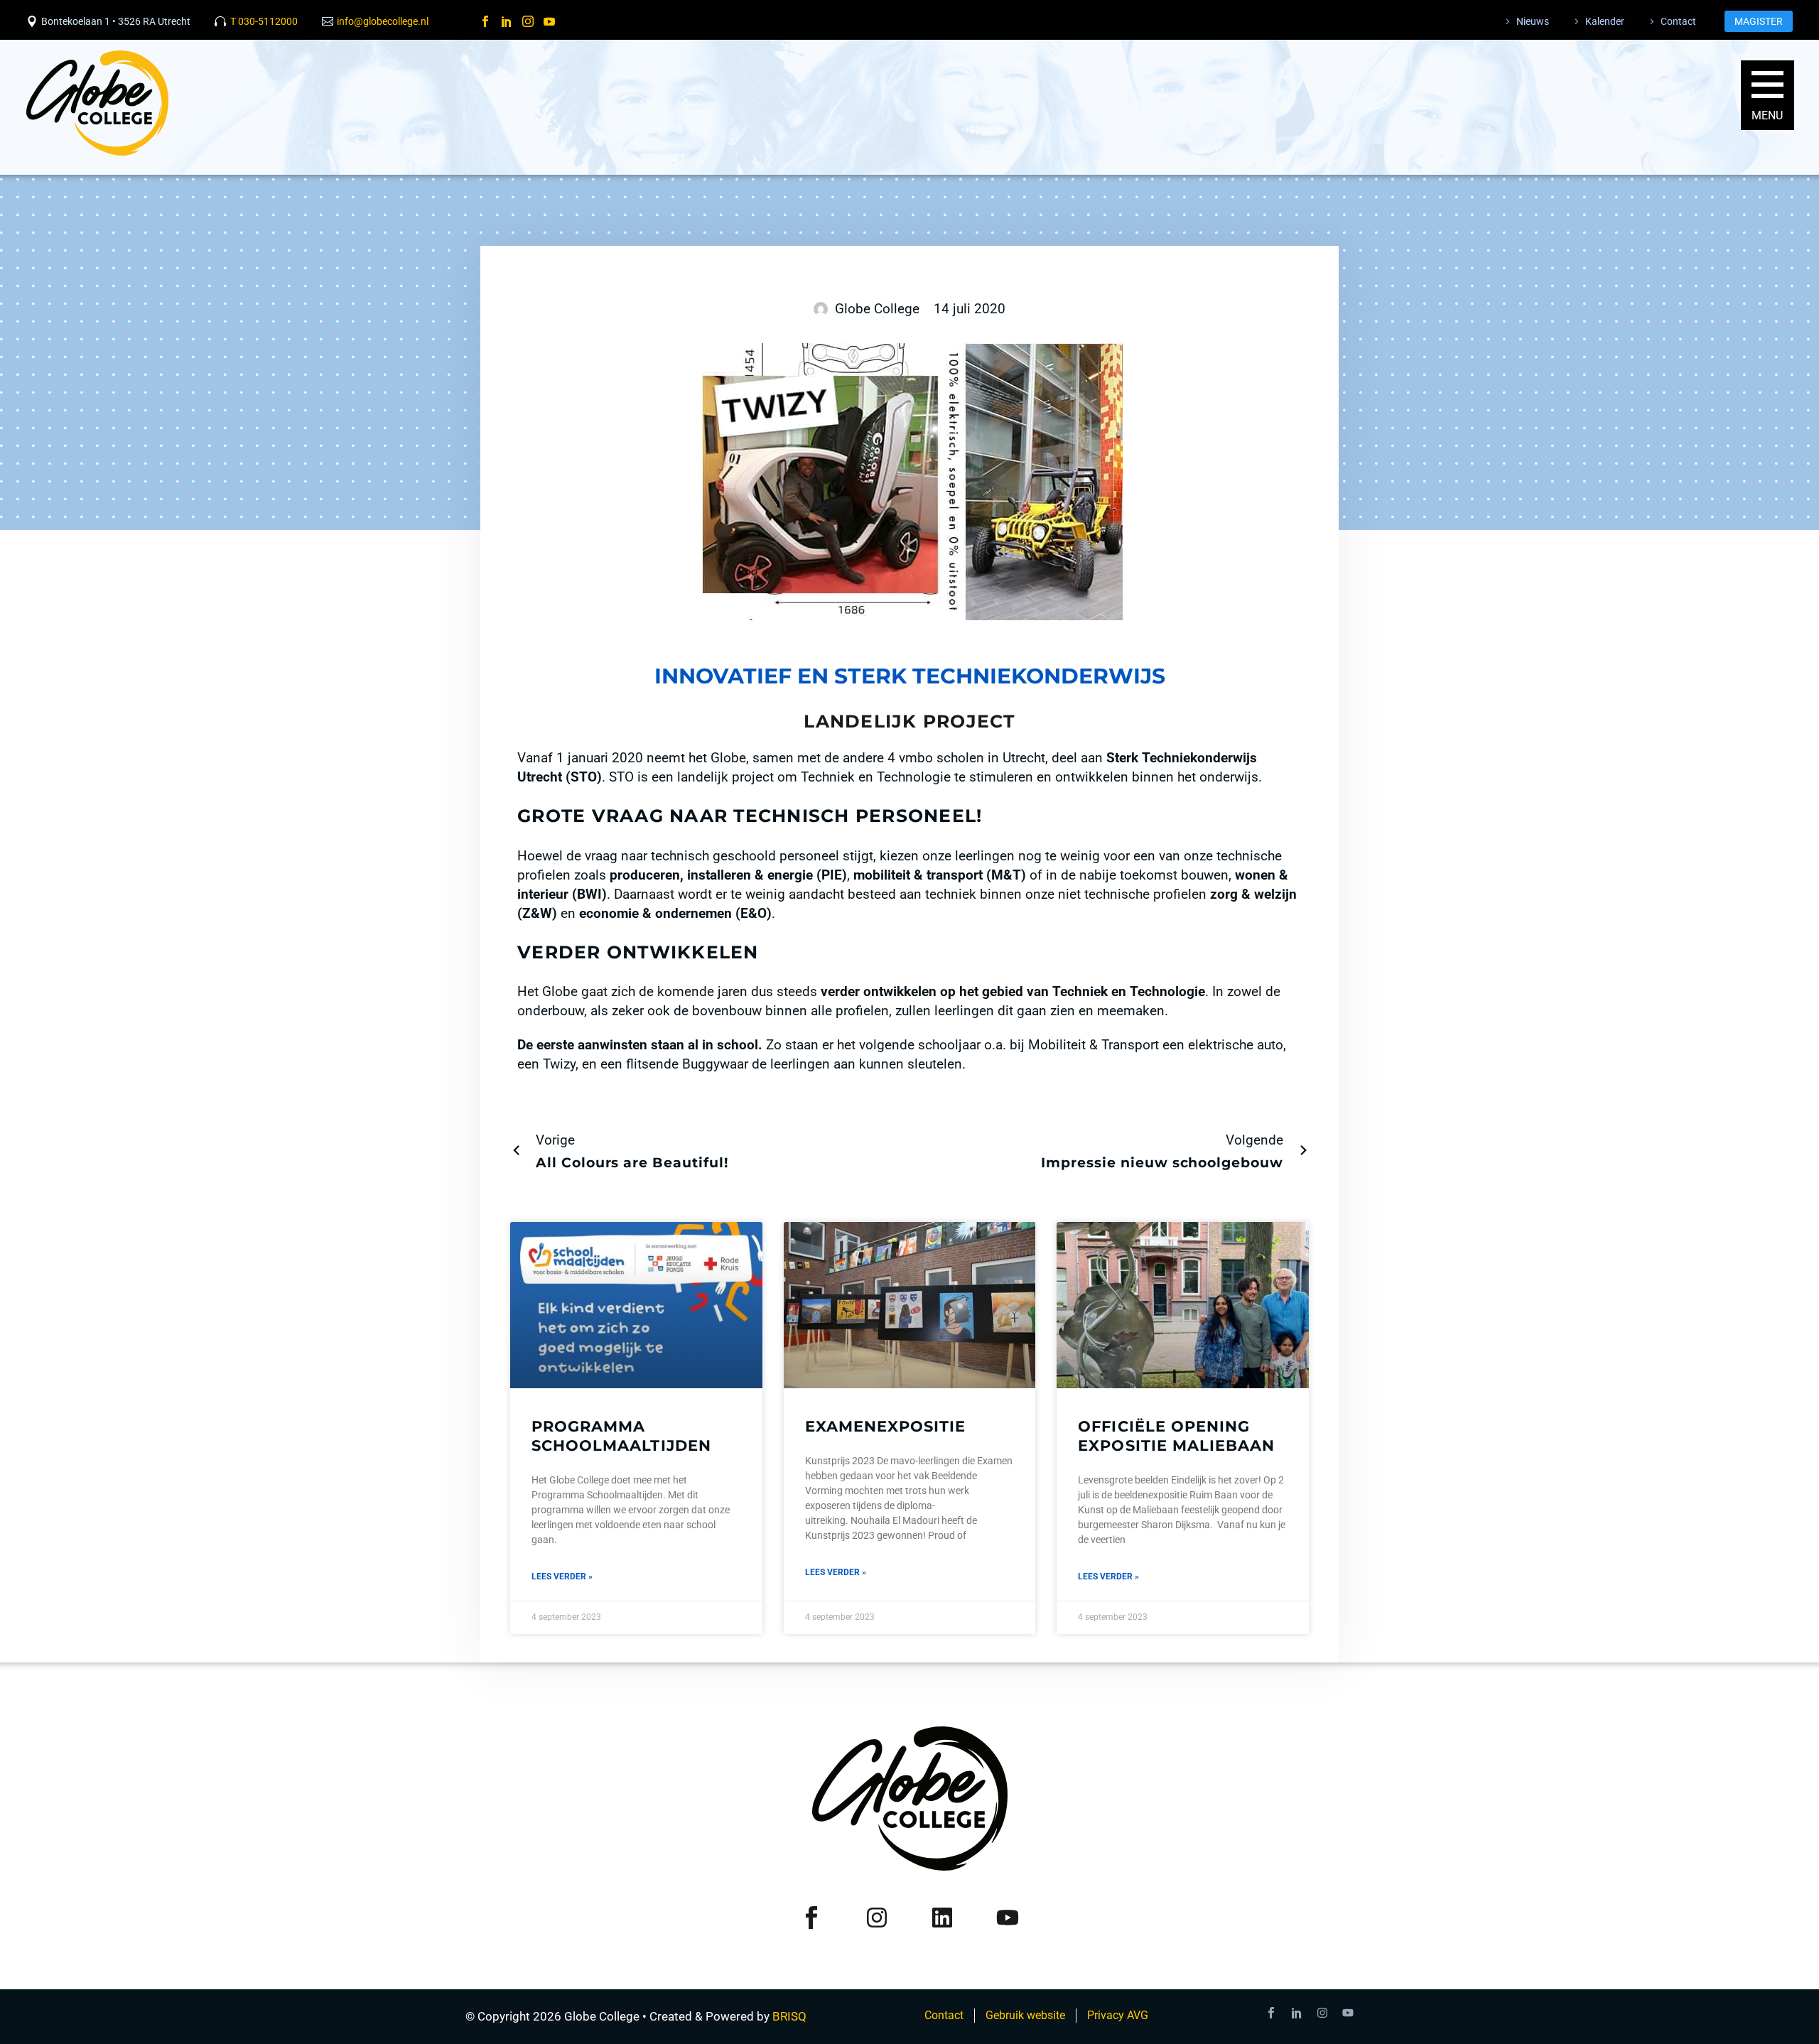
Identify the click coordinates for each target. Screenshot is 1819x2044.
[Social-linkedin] (1297, 2013)
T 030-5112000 (264, 21)
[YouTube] (549, 21)
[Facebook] (485, 21)
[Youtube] (1348, 2013)
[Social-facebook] (1271, 2013)
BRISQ (789, 2016)
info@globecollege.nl (383, 21)
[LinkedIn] (507, 21)
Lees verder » (562, 1577)
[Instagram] (528, 21)
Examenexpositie (886, 1426)
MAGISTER (1759, 21)
